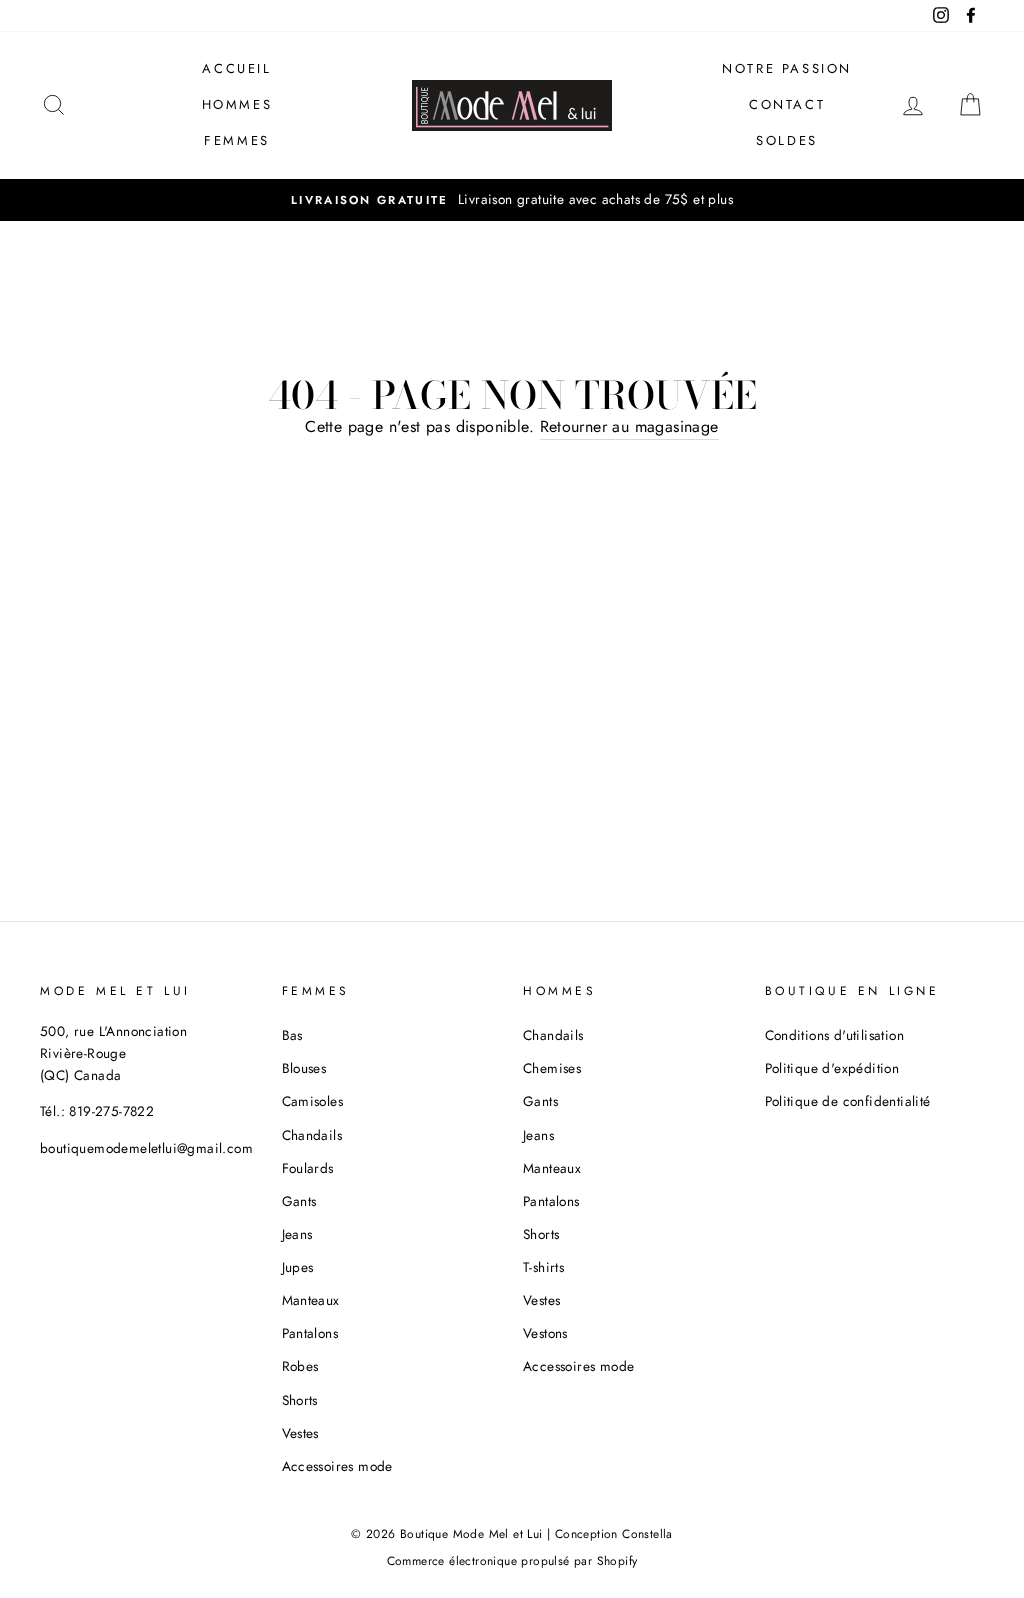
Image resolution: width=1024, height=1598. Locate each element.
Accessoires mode (337, 1466)
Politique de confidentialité (848, 1101)
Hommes (237, 104)
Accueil (236, 68)
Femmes (237, 140)
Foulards (308, 1168)
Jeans (297, 1234)
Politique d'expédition (832, 1068)
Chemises (552, 1068)
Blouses (304, 1068)
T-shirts (543, 1267)
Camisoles (313, 1101)
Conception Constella (614, 1534)
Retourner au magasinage (629, 426)
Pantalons (310, 1333)
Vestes (300, 1433)
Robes (300, 1366)
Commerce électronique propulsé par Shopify (512, 1561)
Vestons (545, 1333)
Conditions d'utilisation (835, 1035)
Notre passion (787, 68)
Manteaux (311, 1300)
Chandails (312, 1135)
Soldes (787, 140)
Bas (292, 1035)
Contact (787, 104)
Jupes (298, 1267)
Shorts (300, 1400)
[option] (512, 200)
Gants (299, 1201)
